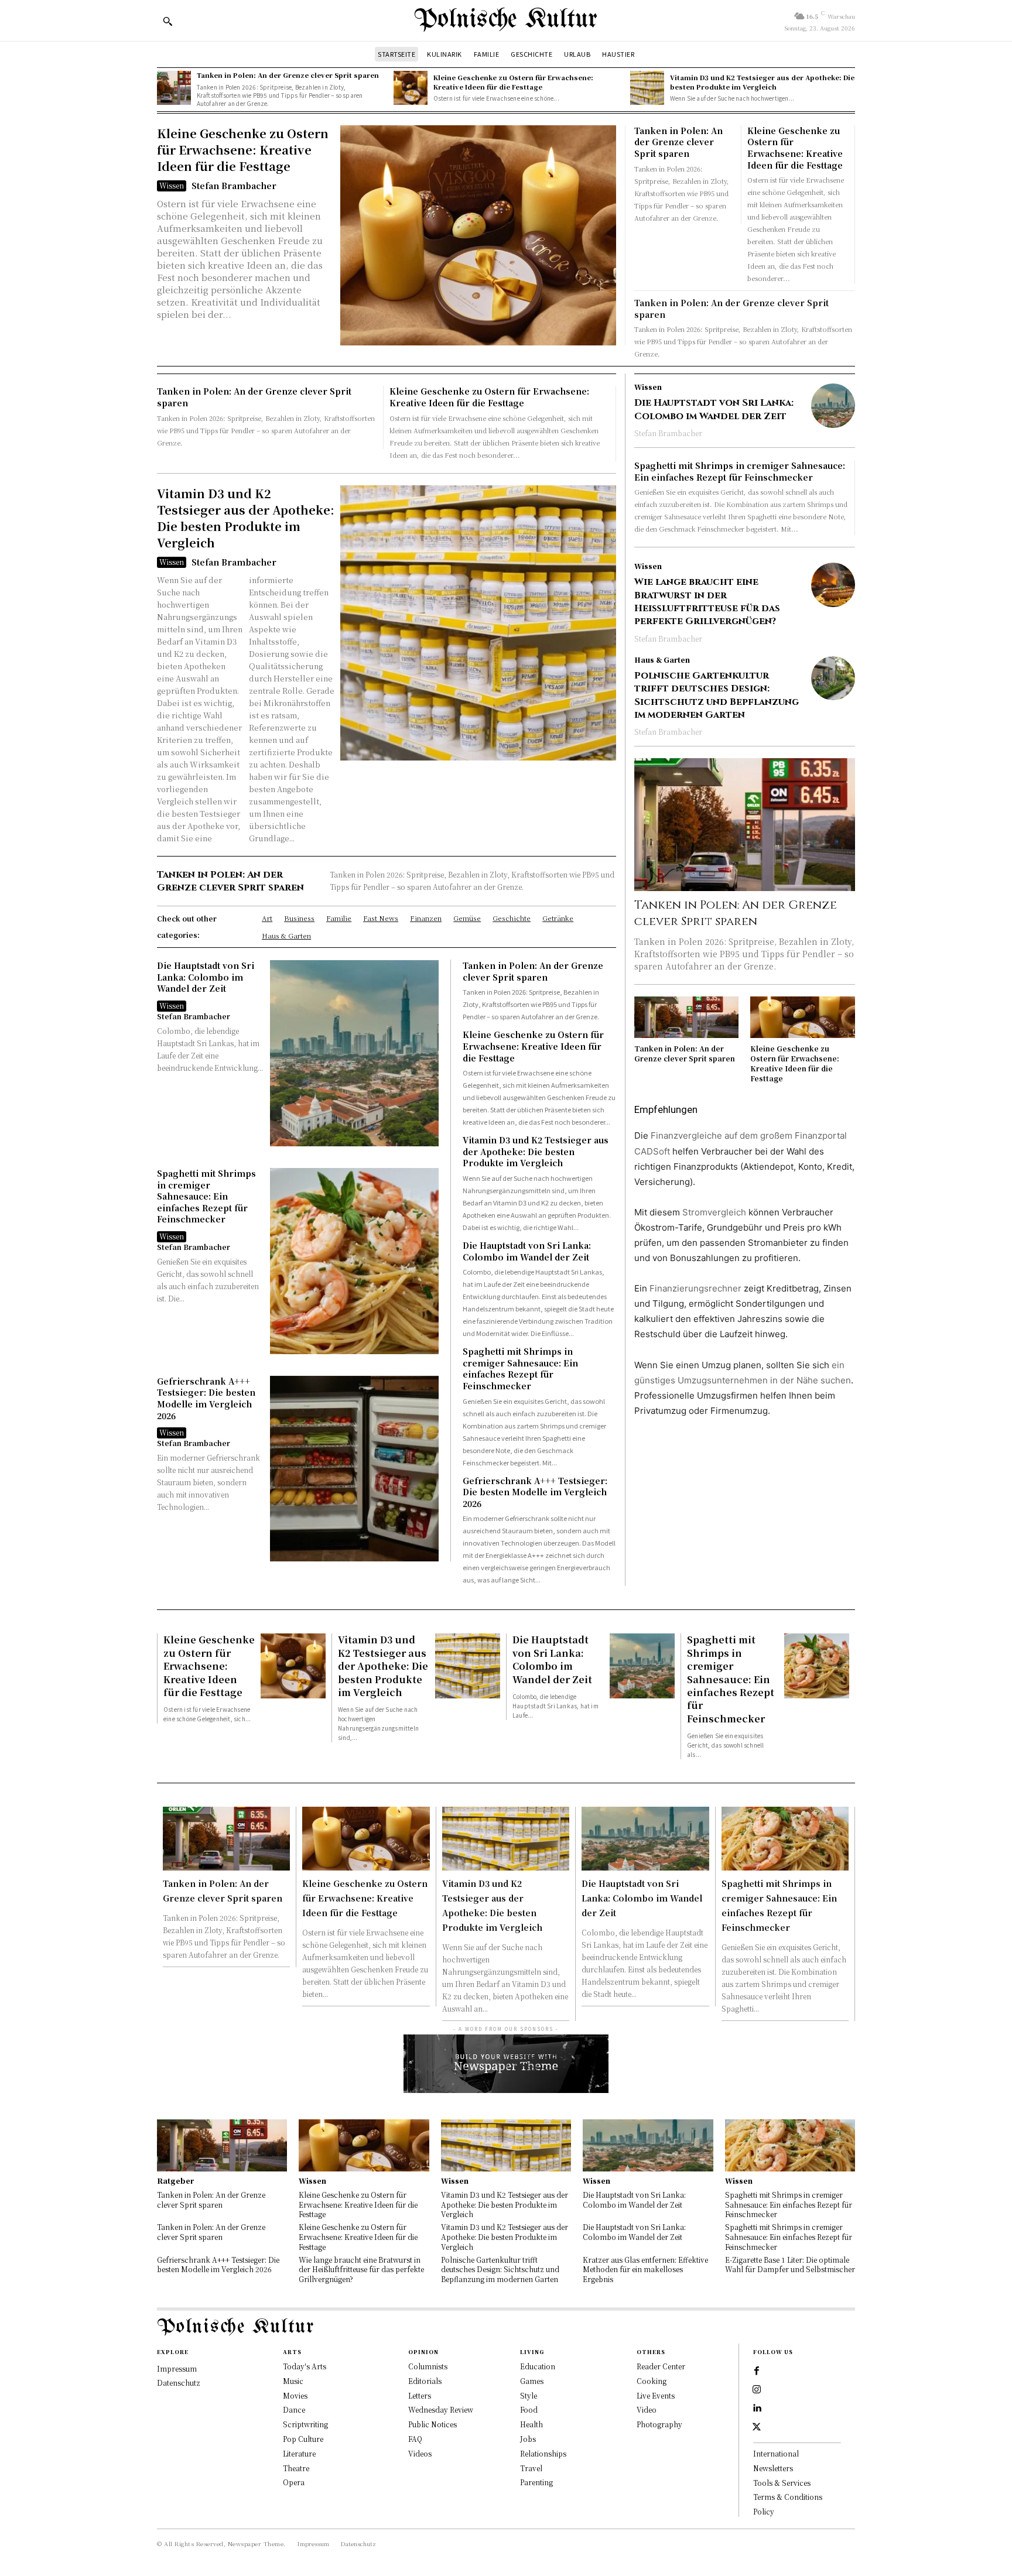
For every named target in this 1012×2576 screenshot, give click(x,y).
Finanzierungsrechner (695, 1288)
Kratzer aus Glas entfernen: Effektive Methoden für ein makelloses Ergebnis (645, 2270)
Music (293, 2381)
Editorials (425, 2381)
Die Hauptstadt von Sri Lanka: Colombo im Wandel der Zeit (206, 977)
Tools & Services (782, 2483)
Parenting (536, 2482)
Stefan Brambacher (234, 186)
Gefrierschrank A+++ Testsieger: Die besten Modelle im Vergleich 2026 (206, 1398)
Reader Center (661, 2366)
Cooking (652, 2381)
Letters (420, 2395)
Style (529, 2395)
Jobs (528, 2439)
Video (647, 2409)
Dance (294, 2409)
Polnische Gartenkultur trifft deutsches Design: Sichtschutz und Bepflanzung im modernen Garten (717, 695)
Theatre (296, 2468)
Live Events (656, 2395)
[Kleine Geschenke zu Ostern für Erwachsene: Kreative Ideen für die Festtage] (411, 88)
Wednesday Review (441, 2409)
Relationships (543, 2453)
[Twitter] (757, 2427)
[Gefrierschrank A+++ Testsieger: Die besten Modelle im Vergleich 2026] (355, 1469)
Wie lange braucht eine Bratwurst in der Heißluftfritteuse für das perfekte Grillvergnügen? (707, 602)
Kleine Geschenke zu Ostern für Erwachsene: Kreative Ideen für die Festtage (513, 82)
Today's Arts (305, 2366)
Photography (659, 2424)
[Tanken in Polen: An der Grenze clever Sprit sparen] (174, 88)
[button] (167, 21)
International (776, 2453)
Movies (295, 2395)
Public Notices (433, 2424)
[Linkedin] (757, 2409)
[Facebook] (757, 2371)
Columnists (428, 2366)
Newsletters (773, 2468)
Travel (531, 2468)
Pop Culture (303, 2439)
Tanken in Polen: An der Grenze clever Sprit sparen (288, 75)
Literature (299, 2453)
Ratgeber (175, 2181)
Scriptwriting (305, 2424)
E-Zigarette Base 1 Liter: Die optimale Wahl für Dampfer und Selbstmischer (790, 2265)
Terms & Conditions (788, 2497)
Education (538, 2366)
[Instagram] (757, 2390)
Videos (420, 2453)
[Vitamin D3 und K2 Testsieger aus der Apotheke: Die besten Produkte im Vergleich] (647, 88)
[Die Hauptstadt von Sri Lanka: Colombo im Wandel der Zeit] (355, 1053)
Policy (764, 2511)
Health (531, 2424)
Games (532, 2381)
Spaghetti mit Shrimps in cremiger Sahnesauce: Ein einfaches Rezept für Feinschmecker (206, 1196)
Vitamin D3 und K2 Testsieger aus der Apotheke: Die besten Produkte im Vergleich (762, 82)
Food (529, 2409)
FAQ (415, 2439)
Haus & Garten (662, 660)
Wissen (172, 185)
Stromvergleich (714, 1212)
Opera (294, 2482)
